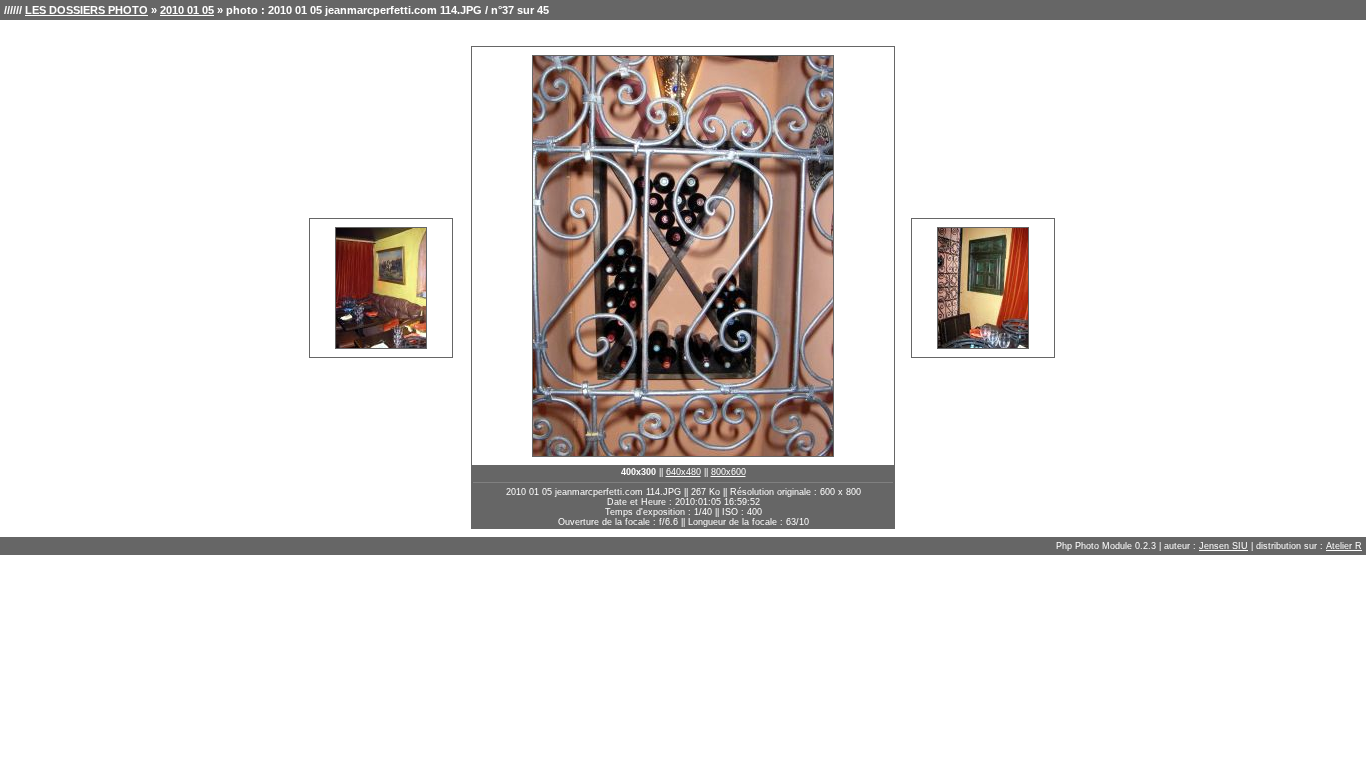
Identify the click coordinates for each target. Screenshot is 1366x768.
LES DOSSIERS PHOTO (86, 10)
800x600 (728, 472)
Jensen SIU (1223, 546)
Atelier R (1344, 546)
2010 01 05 (187, 10)
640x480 (683, 472)
